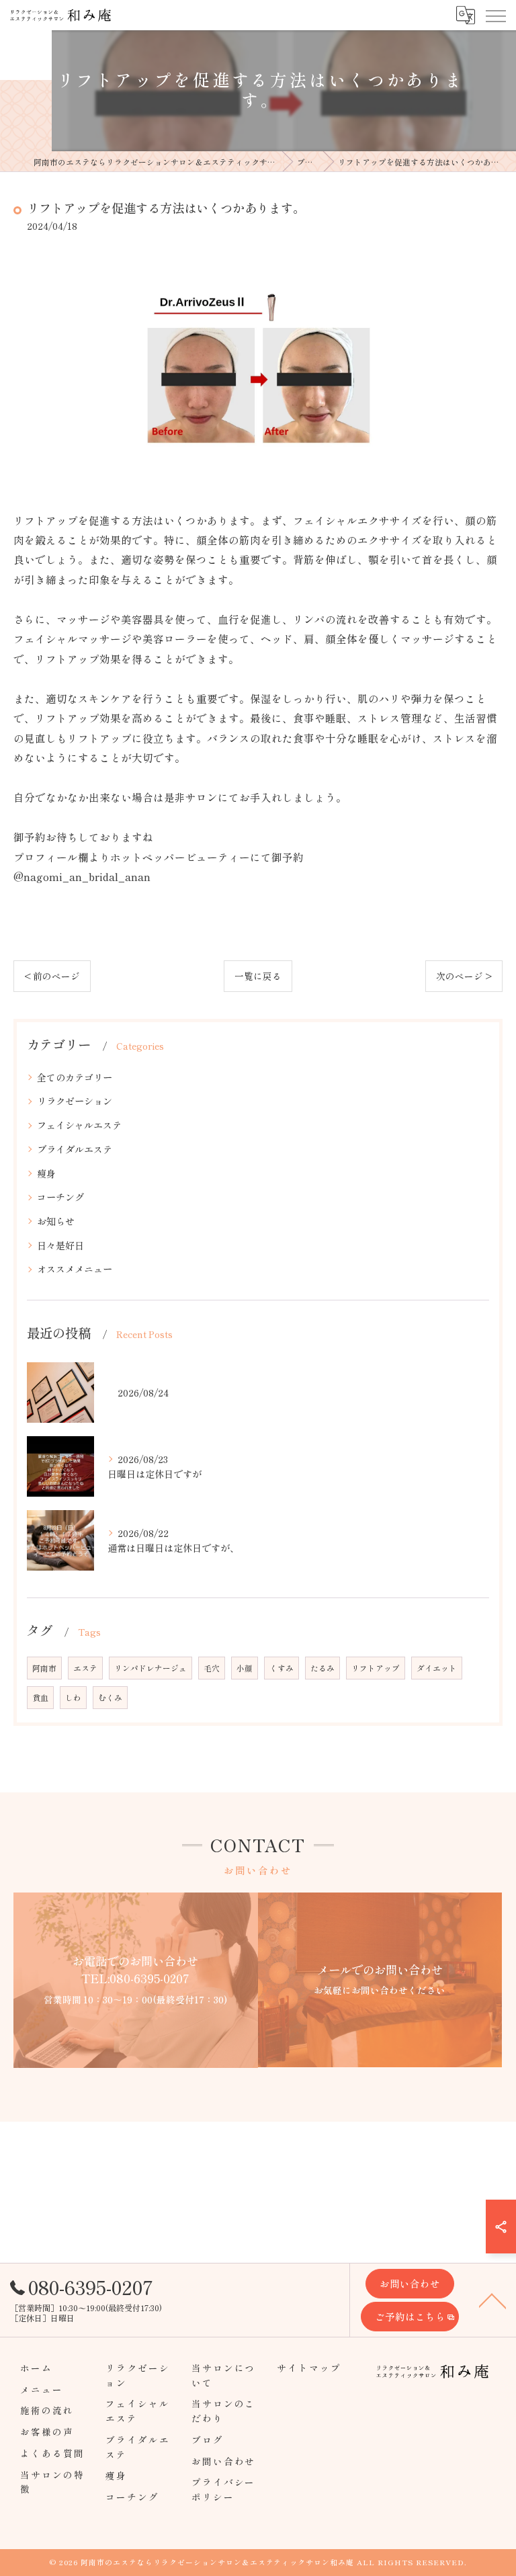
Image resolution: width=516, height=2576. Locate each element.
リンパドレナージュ (150, 1668)
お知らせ (56, 1221)
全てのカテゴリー (75, 1077)
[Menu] (495, 15)
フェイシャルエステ (79, 1125)
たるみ (322, 1668)
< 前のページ (52, 976)
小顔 (245, 1668)
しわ (73, 1698)
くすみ (282, 1668)
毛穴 (212, 1668)
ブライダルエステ (75, 1149)
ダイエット (437, 1668)
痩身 (46, 1173)
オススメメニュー (75, 1269)
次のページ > (464, 976)
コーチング (60, 1197)
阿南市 (44, 1668)
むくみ (110, 1698)
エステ (85, 1668)
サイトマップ (309, 2368)
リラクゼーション (75, 1101)
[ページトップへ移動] (492, 2300)
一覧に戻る (258, 976)
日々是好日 (60, 1245)
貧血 (40, 1698)
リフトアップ (376, 1668)
